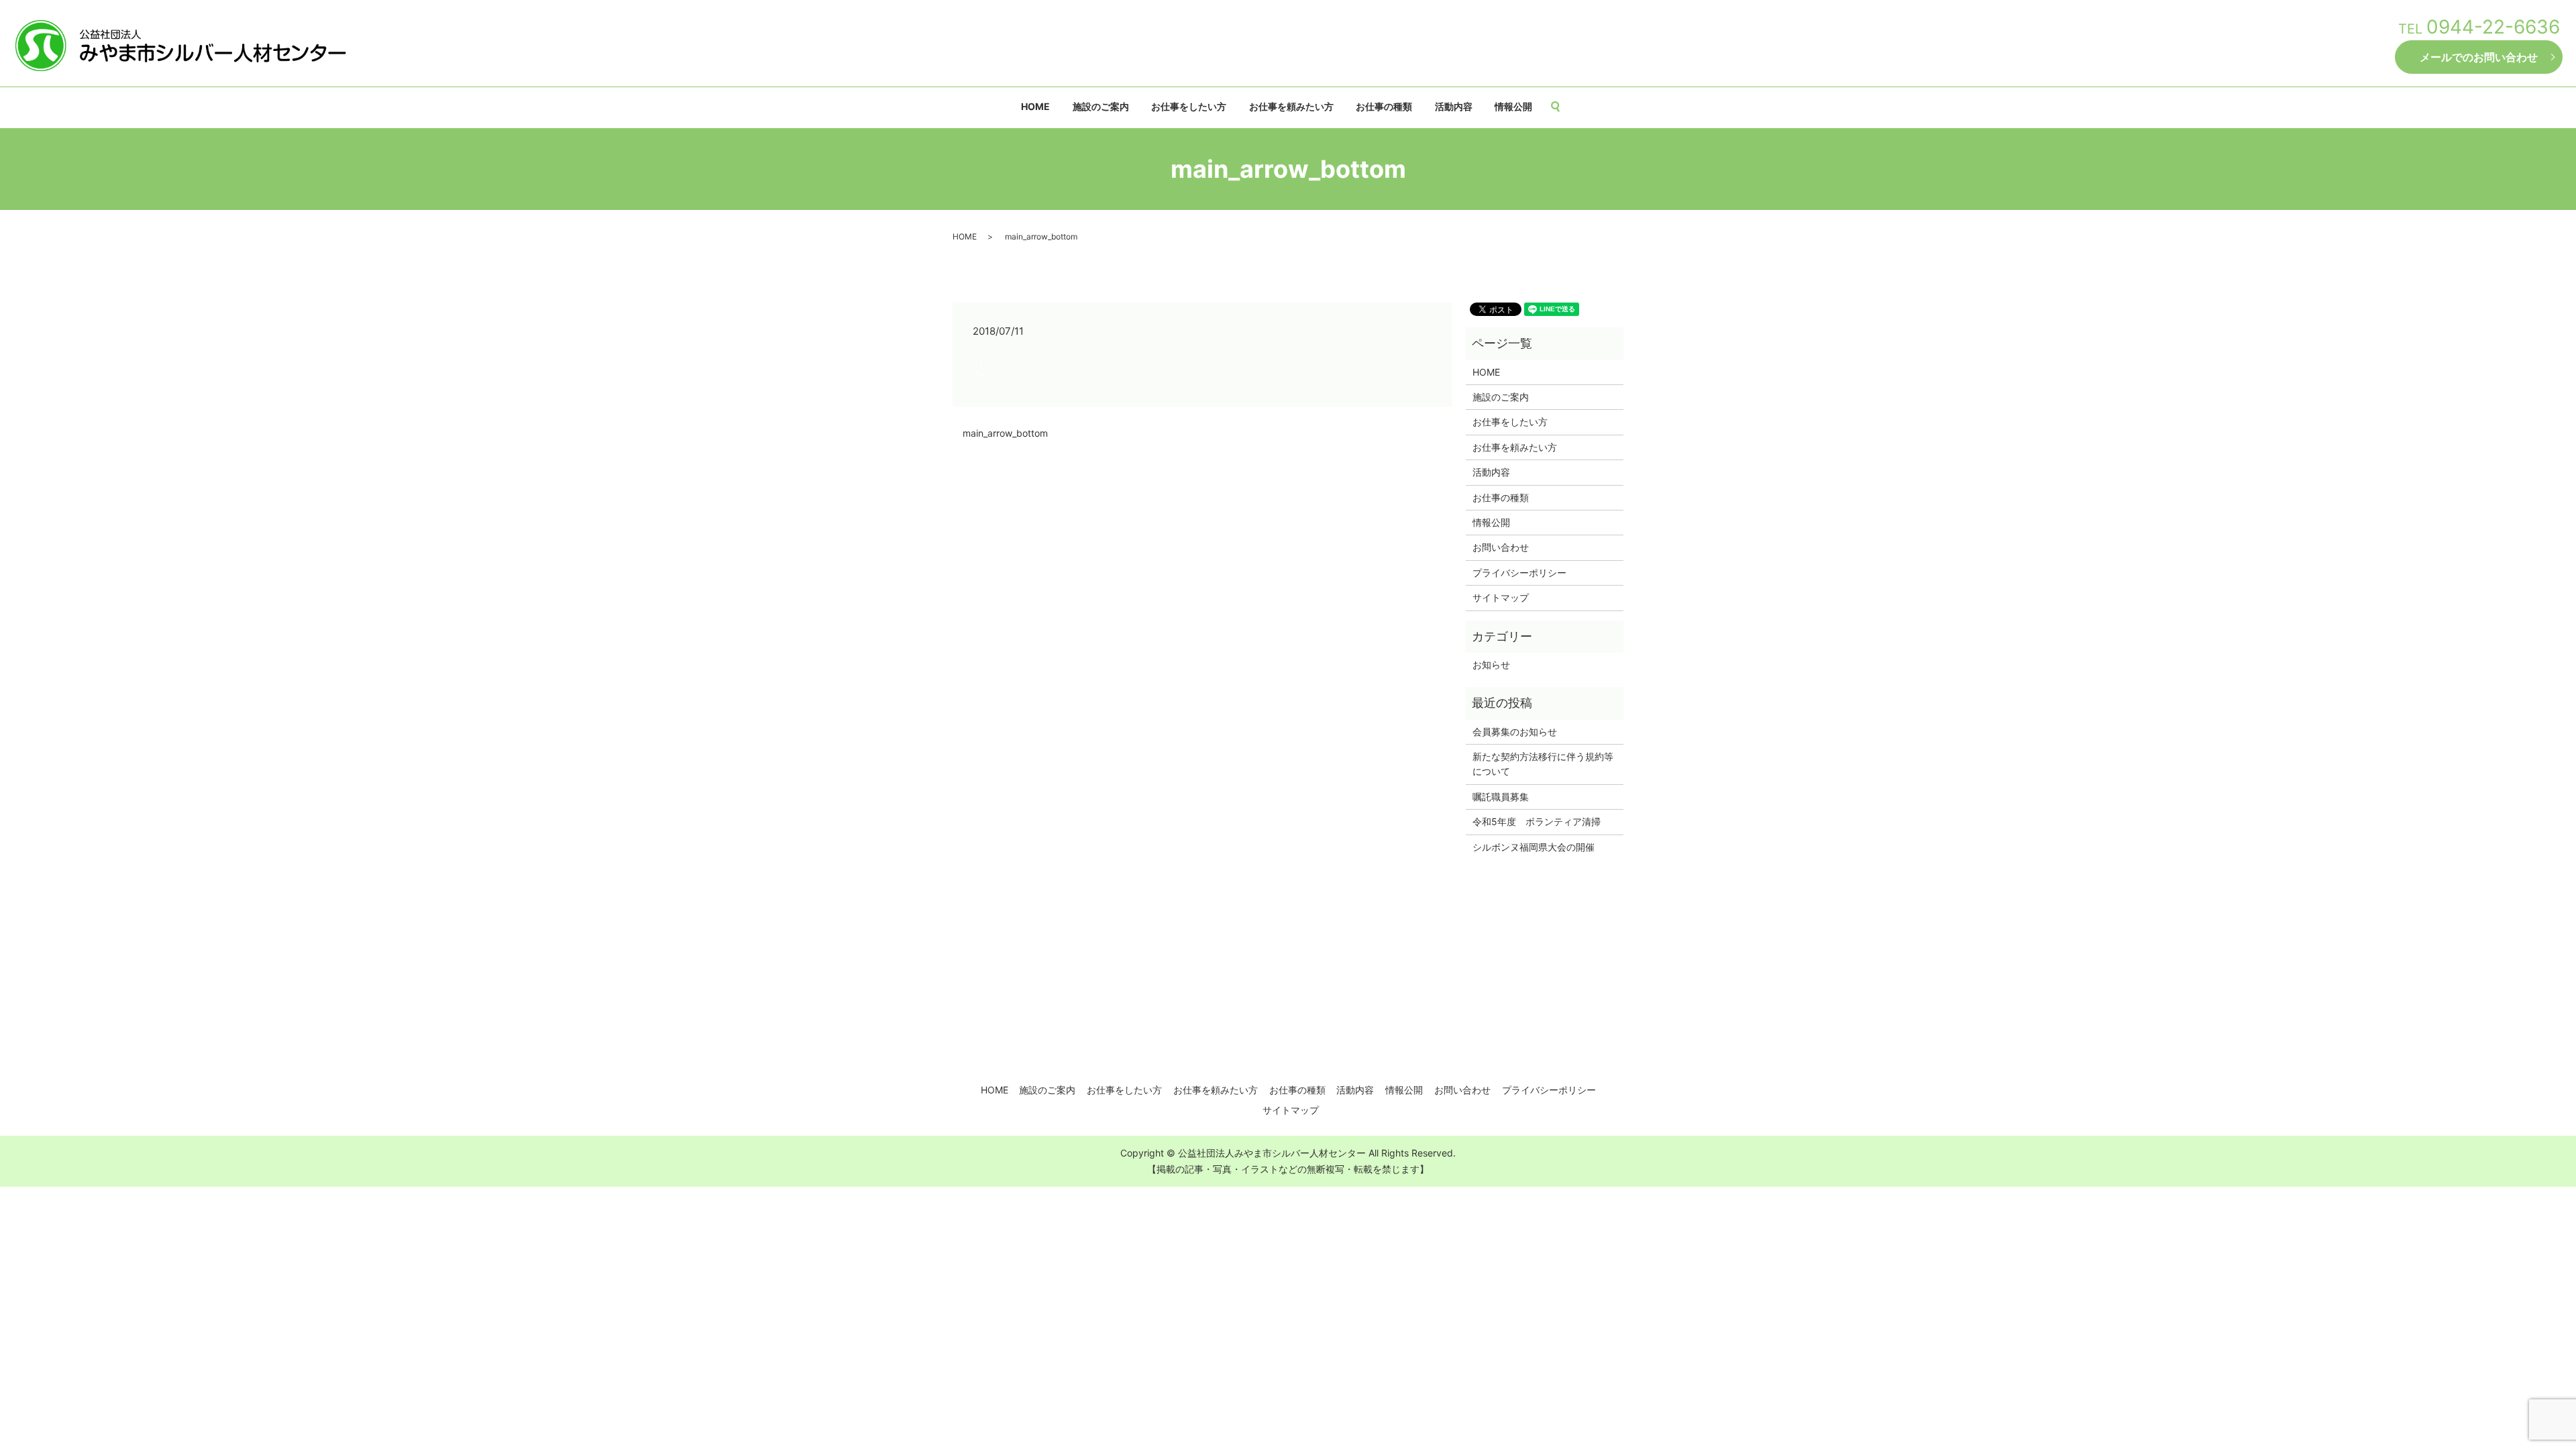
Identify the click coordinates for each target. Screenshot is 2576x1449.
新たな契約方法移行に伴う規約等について (1543, 764)
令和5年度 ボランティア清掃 (1537, 821)
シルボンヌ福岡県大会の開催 (1534, 847)
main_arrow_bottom (1005, 433)
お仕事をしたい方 (1189, 106)
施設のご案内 (1101, 106)
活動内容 (1454, 106)
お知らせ (1491, 664)
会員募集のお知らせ (1515, 732)
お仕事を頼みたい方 (1291, 106)
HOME (1035, 106)
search (1561, 107)
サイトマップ (1501, 597)
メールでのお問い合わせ (2479, 57)
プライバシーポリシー (1519, 573)
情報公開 (1513, 106)
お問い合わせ (1501, 547)
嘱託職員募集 (1501, 797)
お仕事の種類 (1384, 106)
